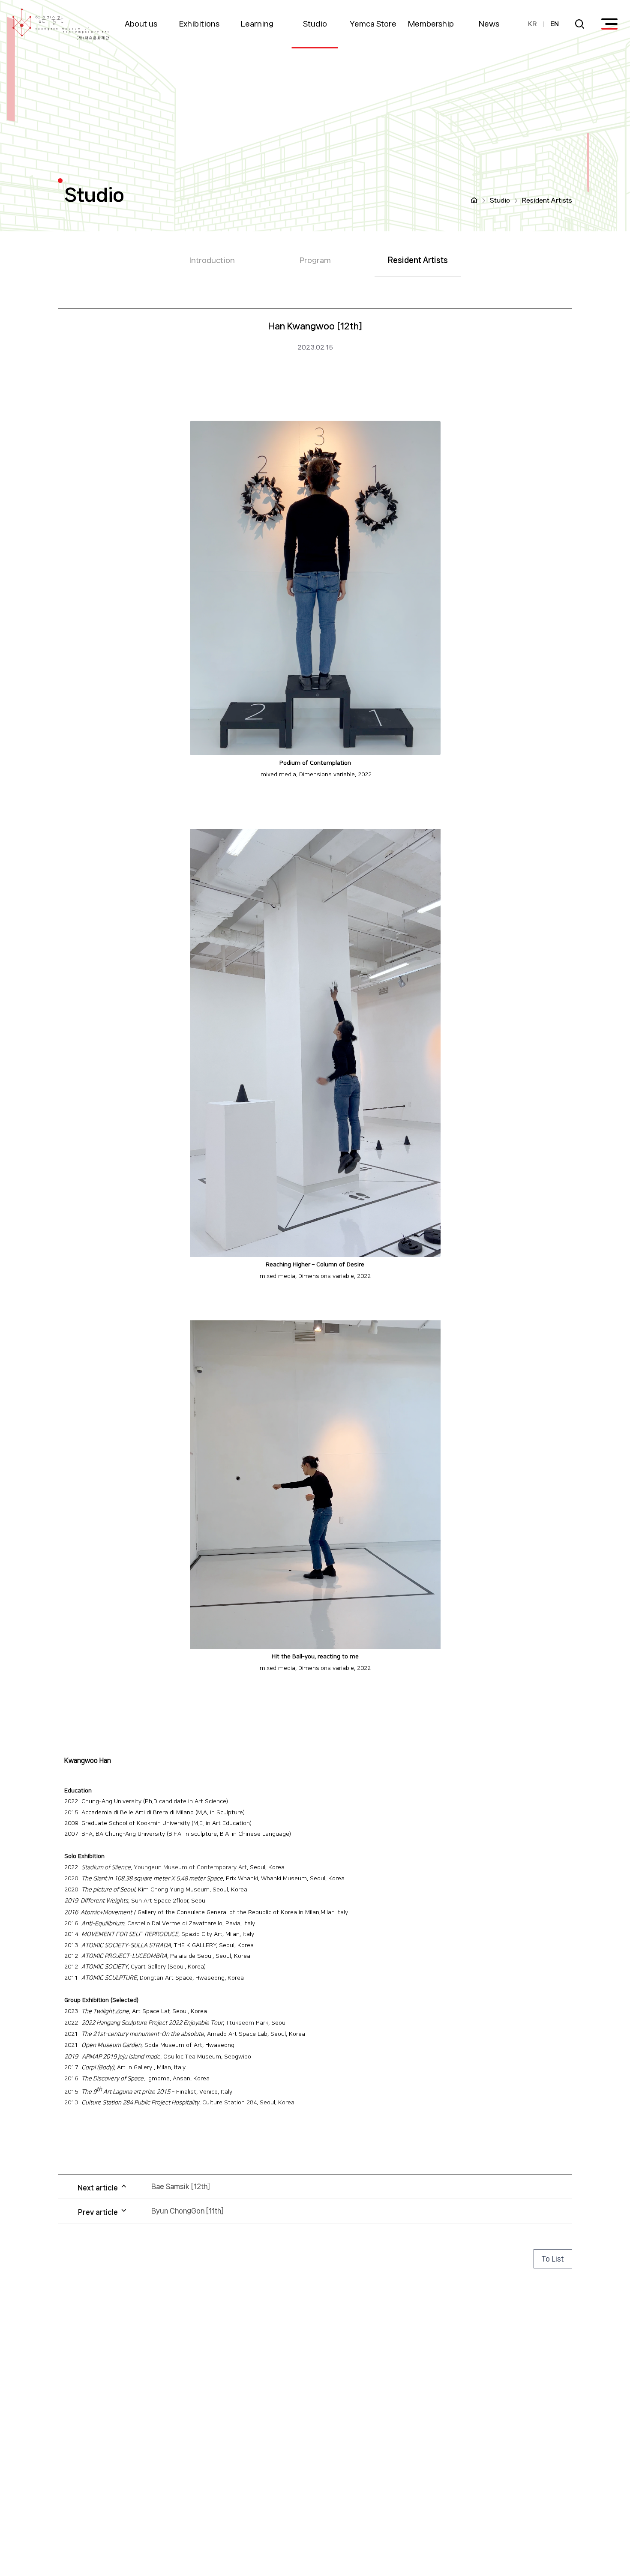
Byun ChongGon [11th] (187, 2211)
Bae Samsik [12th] (181, 2186)
